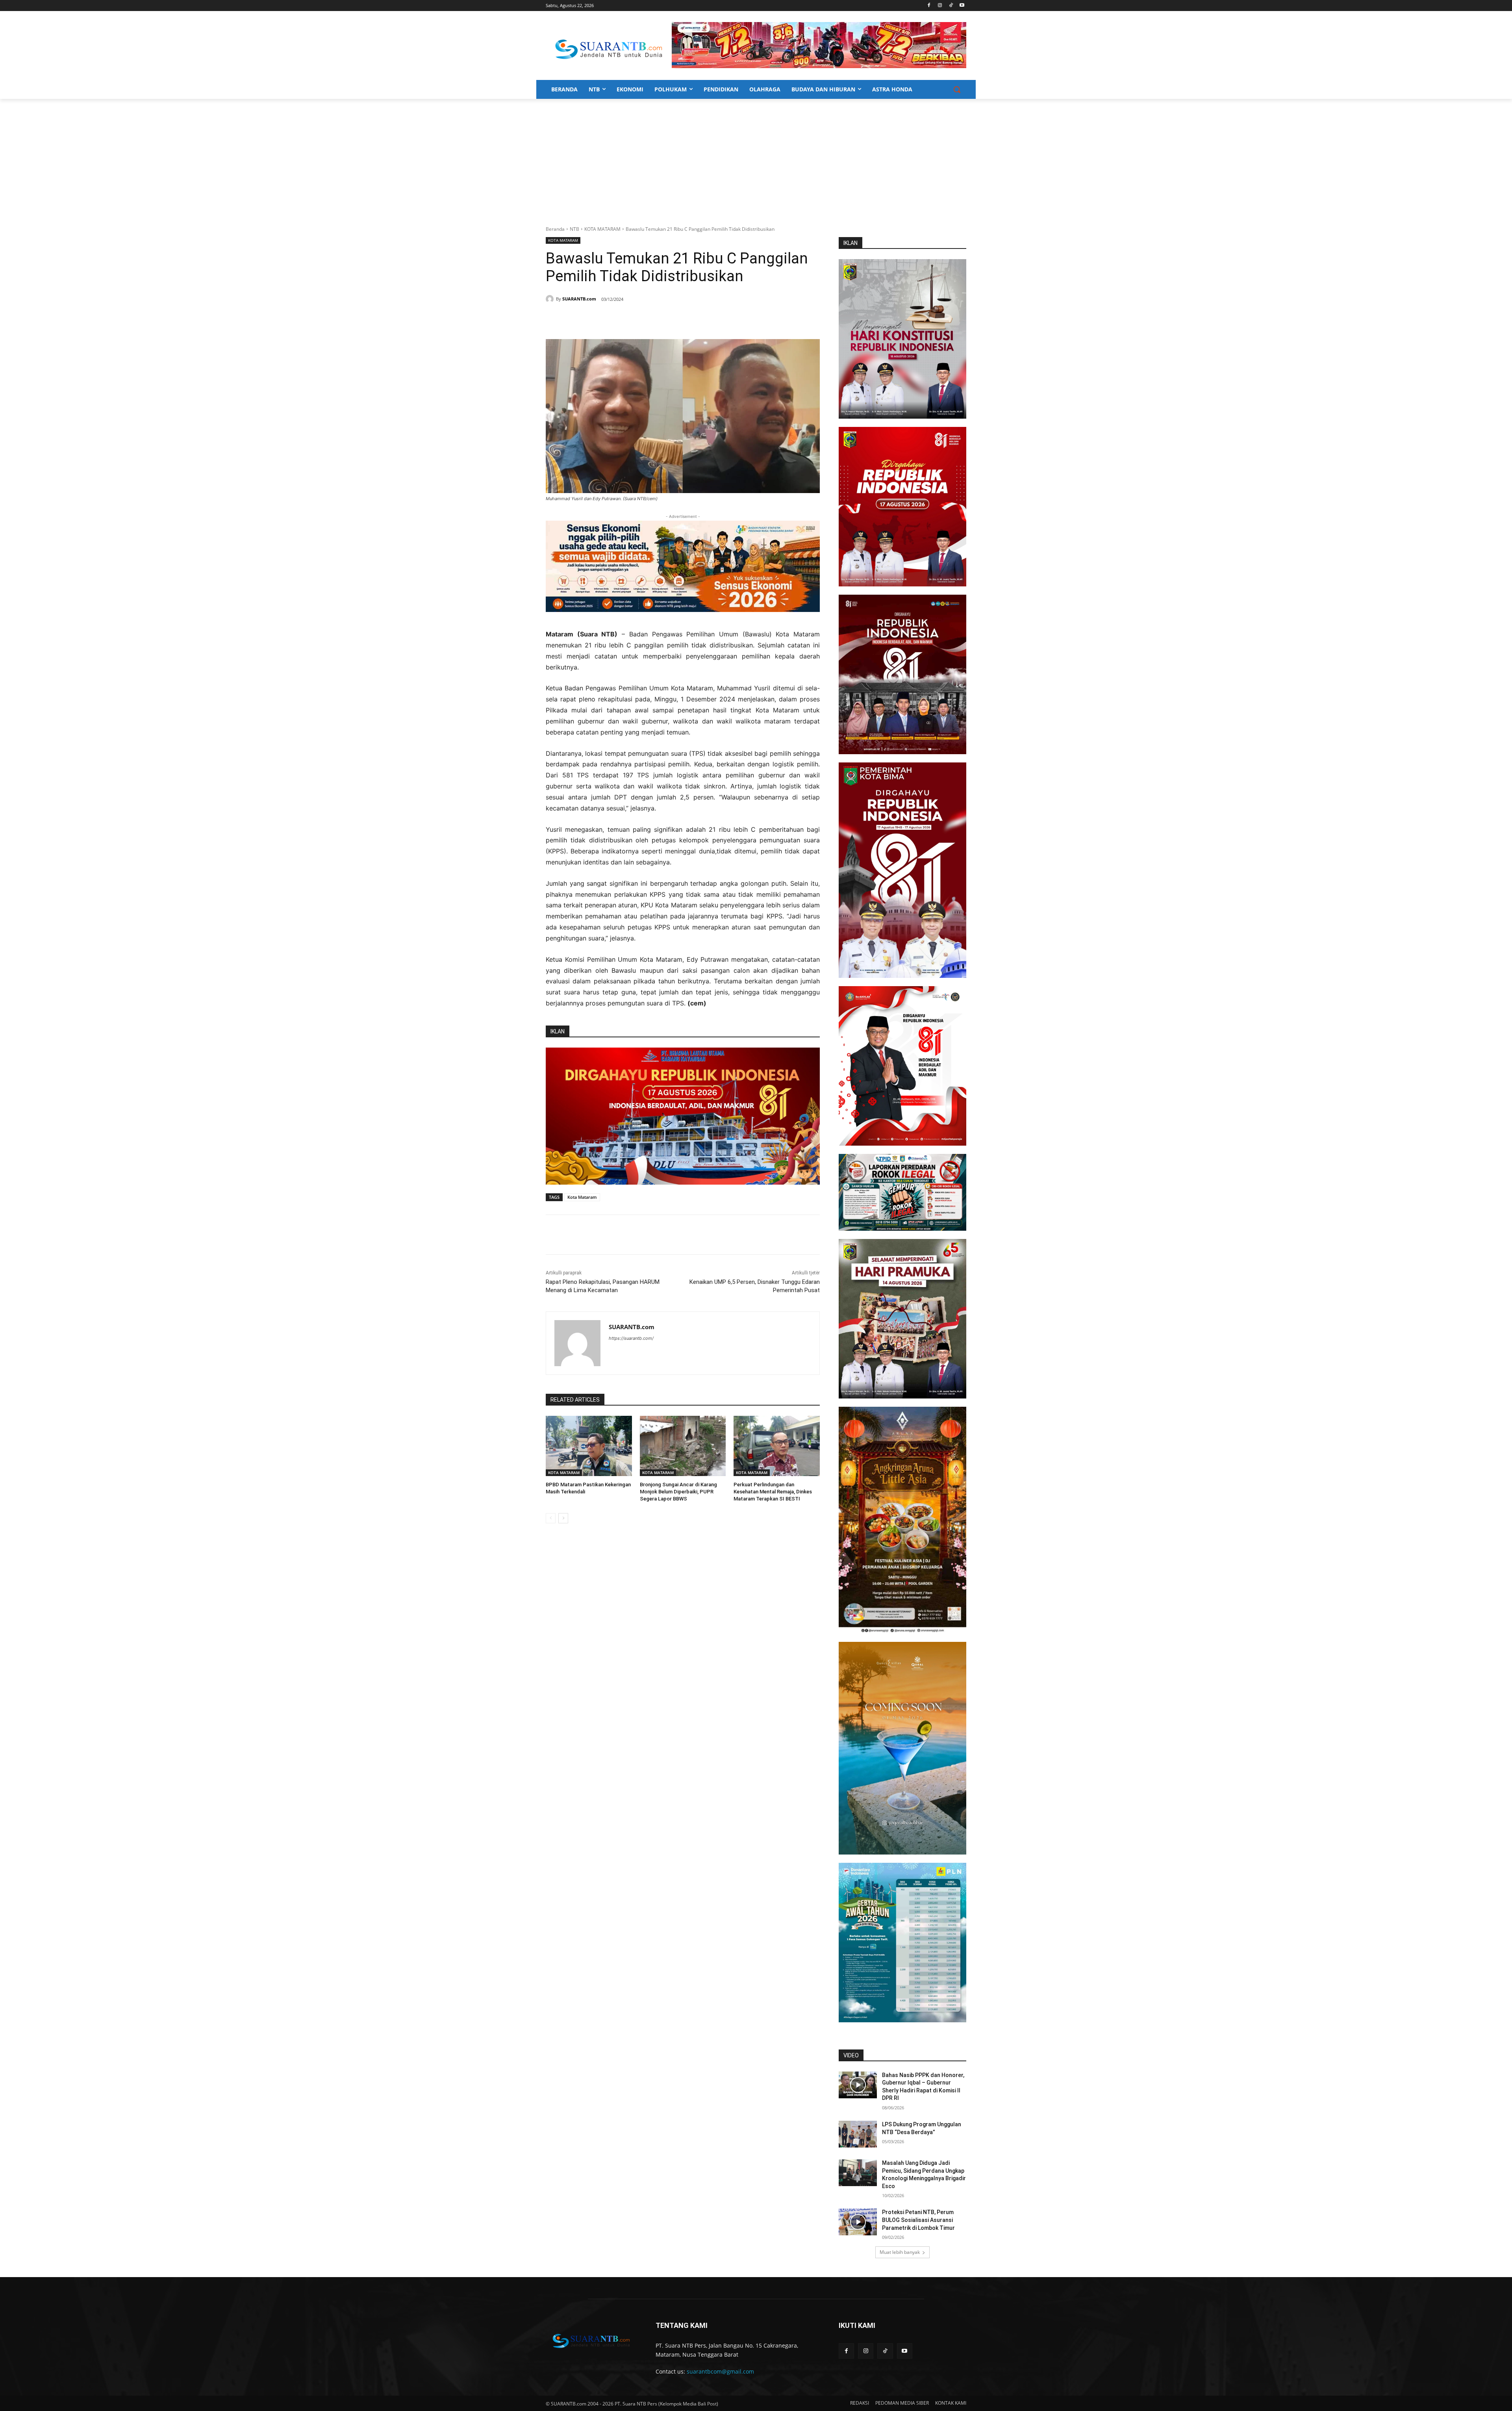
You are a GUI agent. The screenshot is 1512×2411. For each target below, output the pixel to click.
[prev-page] (551, 1518)
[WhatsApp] (623, 319)
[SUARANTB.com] (551, 299)
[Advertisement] (756, 158)
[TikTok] (951, 6)
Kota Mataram (582, 1197)
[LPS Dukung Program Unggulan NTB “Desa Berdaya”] (858, 2134)
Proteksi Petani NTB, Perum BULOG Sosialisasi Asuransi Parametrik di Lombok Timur (918, 2220)
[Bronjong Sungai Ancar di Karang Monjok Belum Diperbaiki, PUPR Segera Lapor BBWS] (683, 1446)
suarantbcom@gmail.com (720, 2371)
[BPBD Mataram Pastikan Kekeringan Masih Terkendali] (589, 1446)
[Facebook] (929, 6)
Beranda (555, 229)
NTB (574, 229)
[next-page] (563, 1518)
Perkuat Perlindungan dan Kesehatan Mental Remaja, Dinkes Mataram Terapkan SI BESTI (773, 1492)
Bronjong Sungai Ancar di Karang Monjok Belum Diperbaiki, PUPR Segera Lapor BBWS (678, 1492)
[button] (957, 89)
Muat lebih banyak (900, 2252)
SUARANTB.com (579, 299)
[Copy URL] (659, 319)
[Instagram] (940, 6)
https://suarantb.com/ (631, 1338)
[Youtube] (962, 6)
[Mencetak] (641, 319)
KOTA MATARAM (602, 229)
